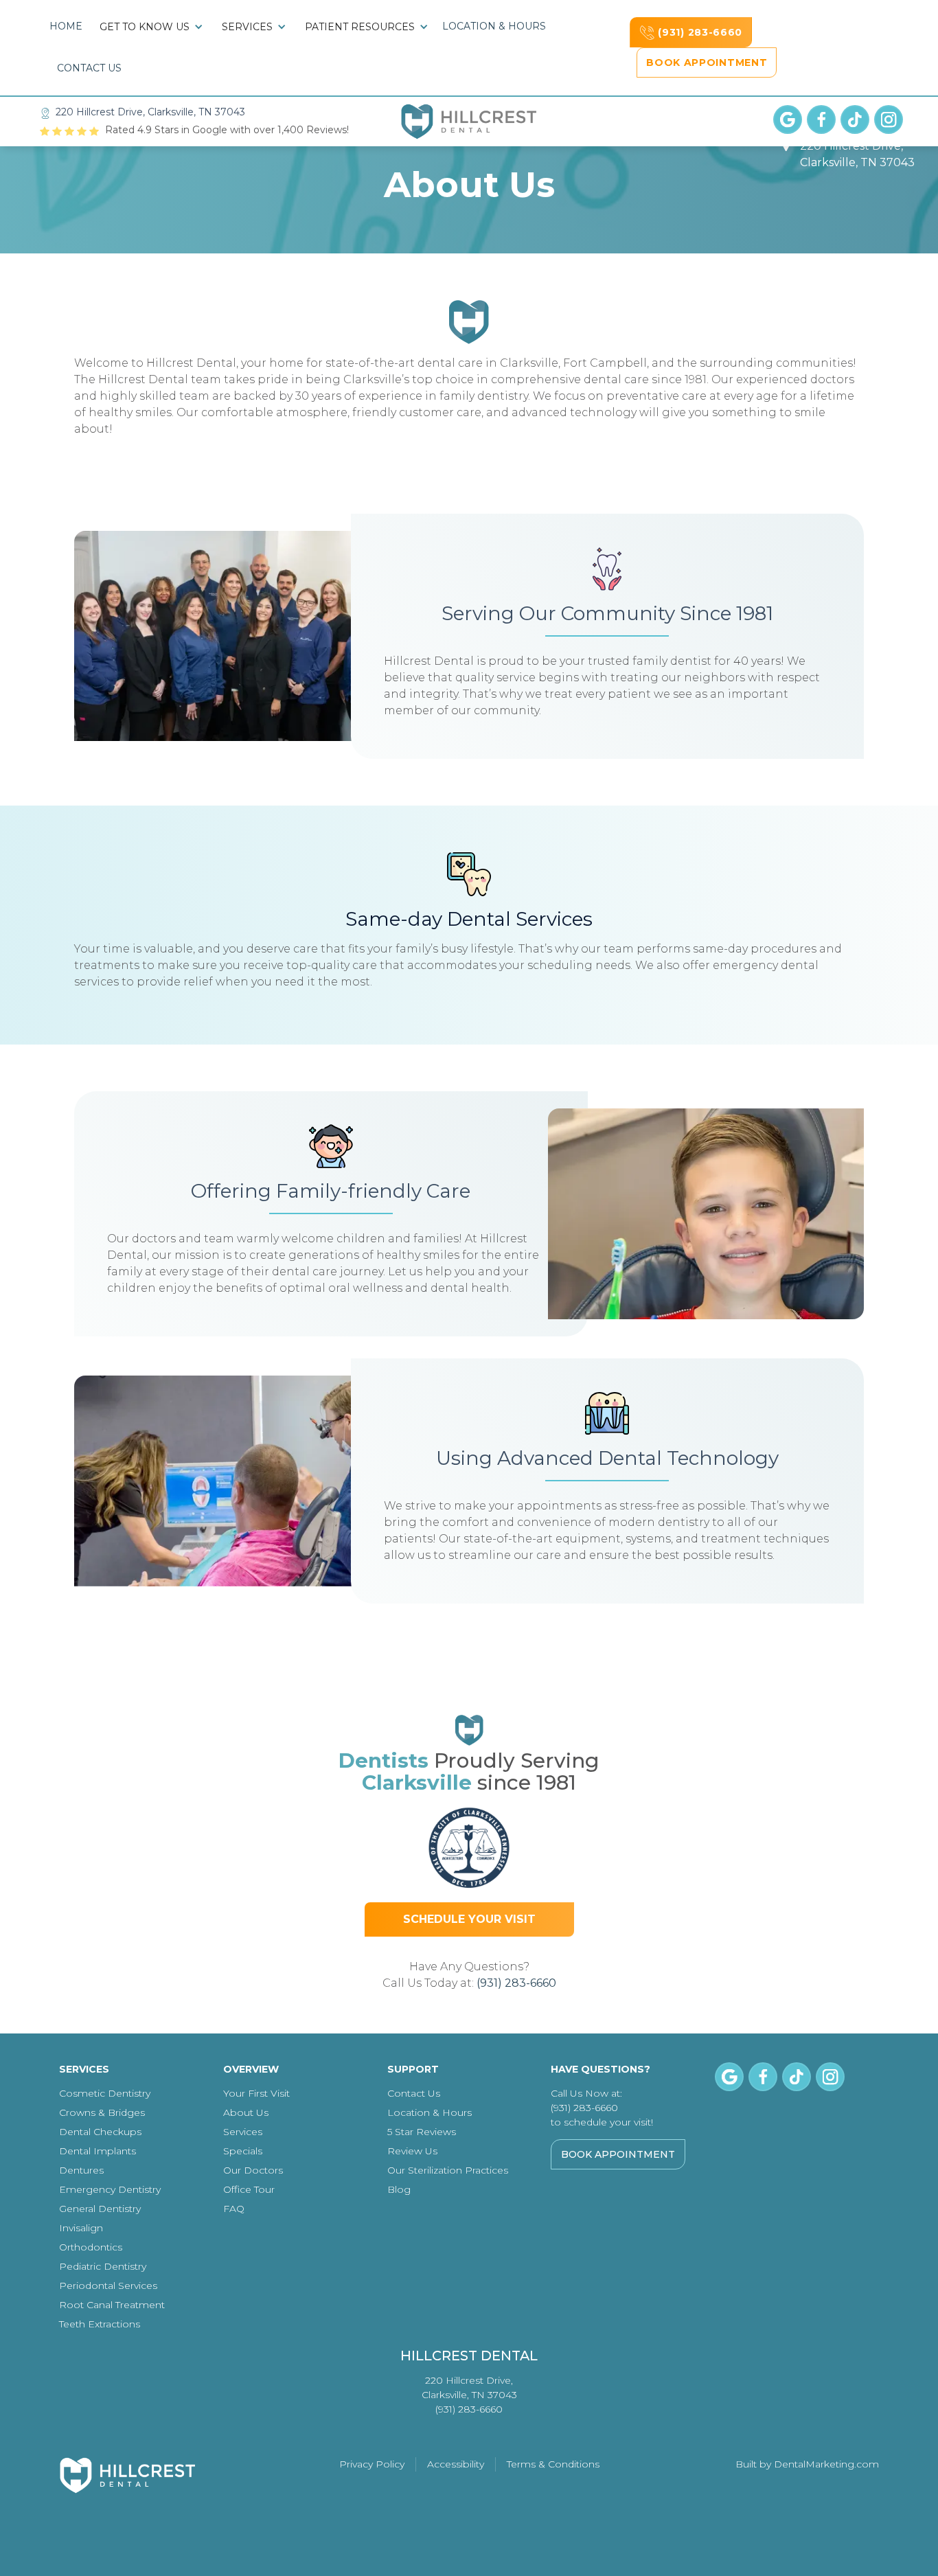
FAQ (234, 2209)
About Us (246, 2112)
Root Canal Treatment (112, 2305)
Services (243, 2132)
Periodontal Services (108, 2286)
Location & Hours (494, 26)
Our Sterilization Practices (448, 2170)
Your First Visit (256, 2093)
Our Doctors (253, 2170)
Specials (243, 2151)
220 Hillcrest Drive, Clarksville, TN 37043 (150, 112)
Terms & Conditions (553, 2464)
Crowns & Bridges (102, 2112)
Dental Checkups (100, 2132)
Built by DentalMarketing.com (807, 2464)
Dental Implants (98, 2151)
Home (66, 26)
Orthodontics (91, 2247)
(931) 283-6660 (516, 1983)
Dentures (81, 2170)
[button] (152, 27)
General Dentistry (100, 2209)
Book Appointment (618, 2154)
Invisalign (81, 2228)
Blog (399, 2189)
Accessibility (456, 2464)
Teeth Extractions (100, 2324)
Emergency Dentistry (110, 2189)
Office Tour (249, 2189)
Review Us (412, 2151)
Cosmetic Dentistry (105, 2093)
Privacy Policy (372, 2464)
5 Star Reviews (422, 2132)
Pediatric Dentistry (103, 2266)
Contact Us (89, 68)
